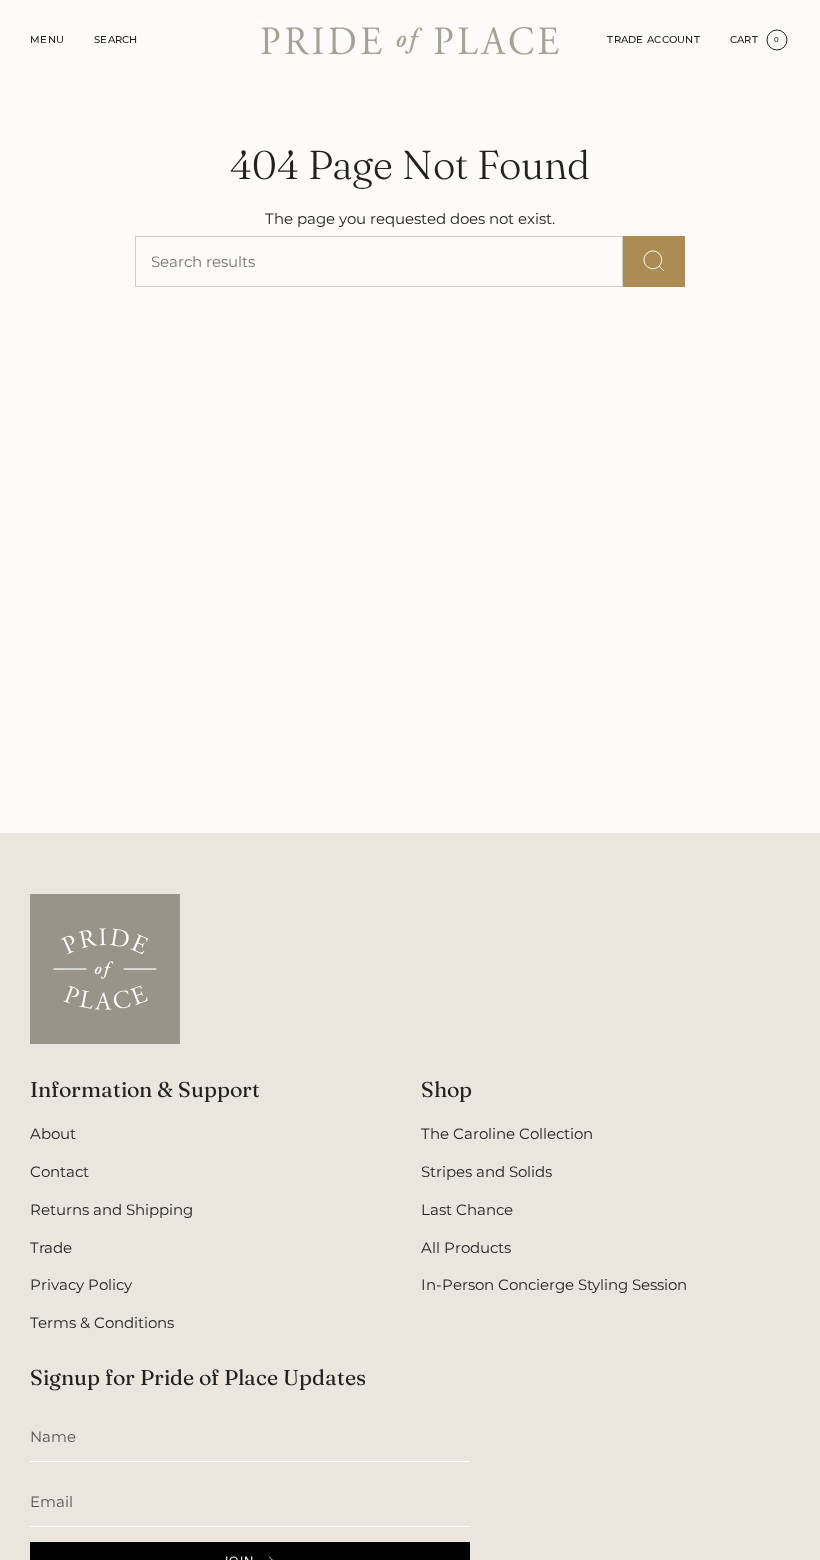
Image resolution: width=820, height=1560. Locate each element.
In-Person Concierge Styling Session (554, 1284)
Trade (51, 1247)
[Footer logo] (105, 969)
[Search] (654, 261)
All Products (466, 1247)
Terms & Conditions (102, 1322)
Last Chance (467, 1209)
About (53, 1133)
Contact (59, 1171)
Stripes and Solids (486, 1171)
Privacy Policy (81, 1284)
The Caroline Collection (507, 1133)
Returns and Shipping (111, 1209)
